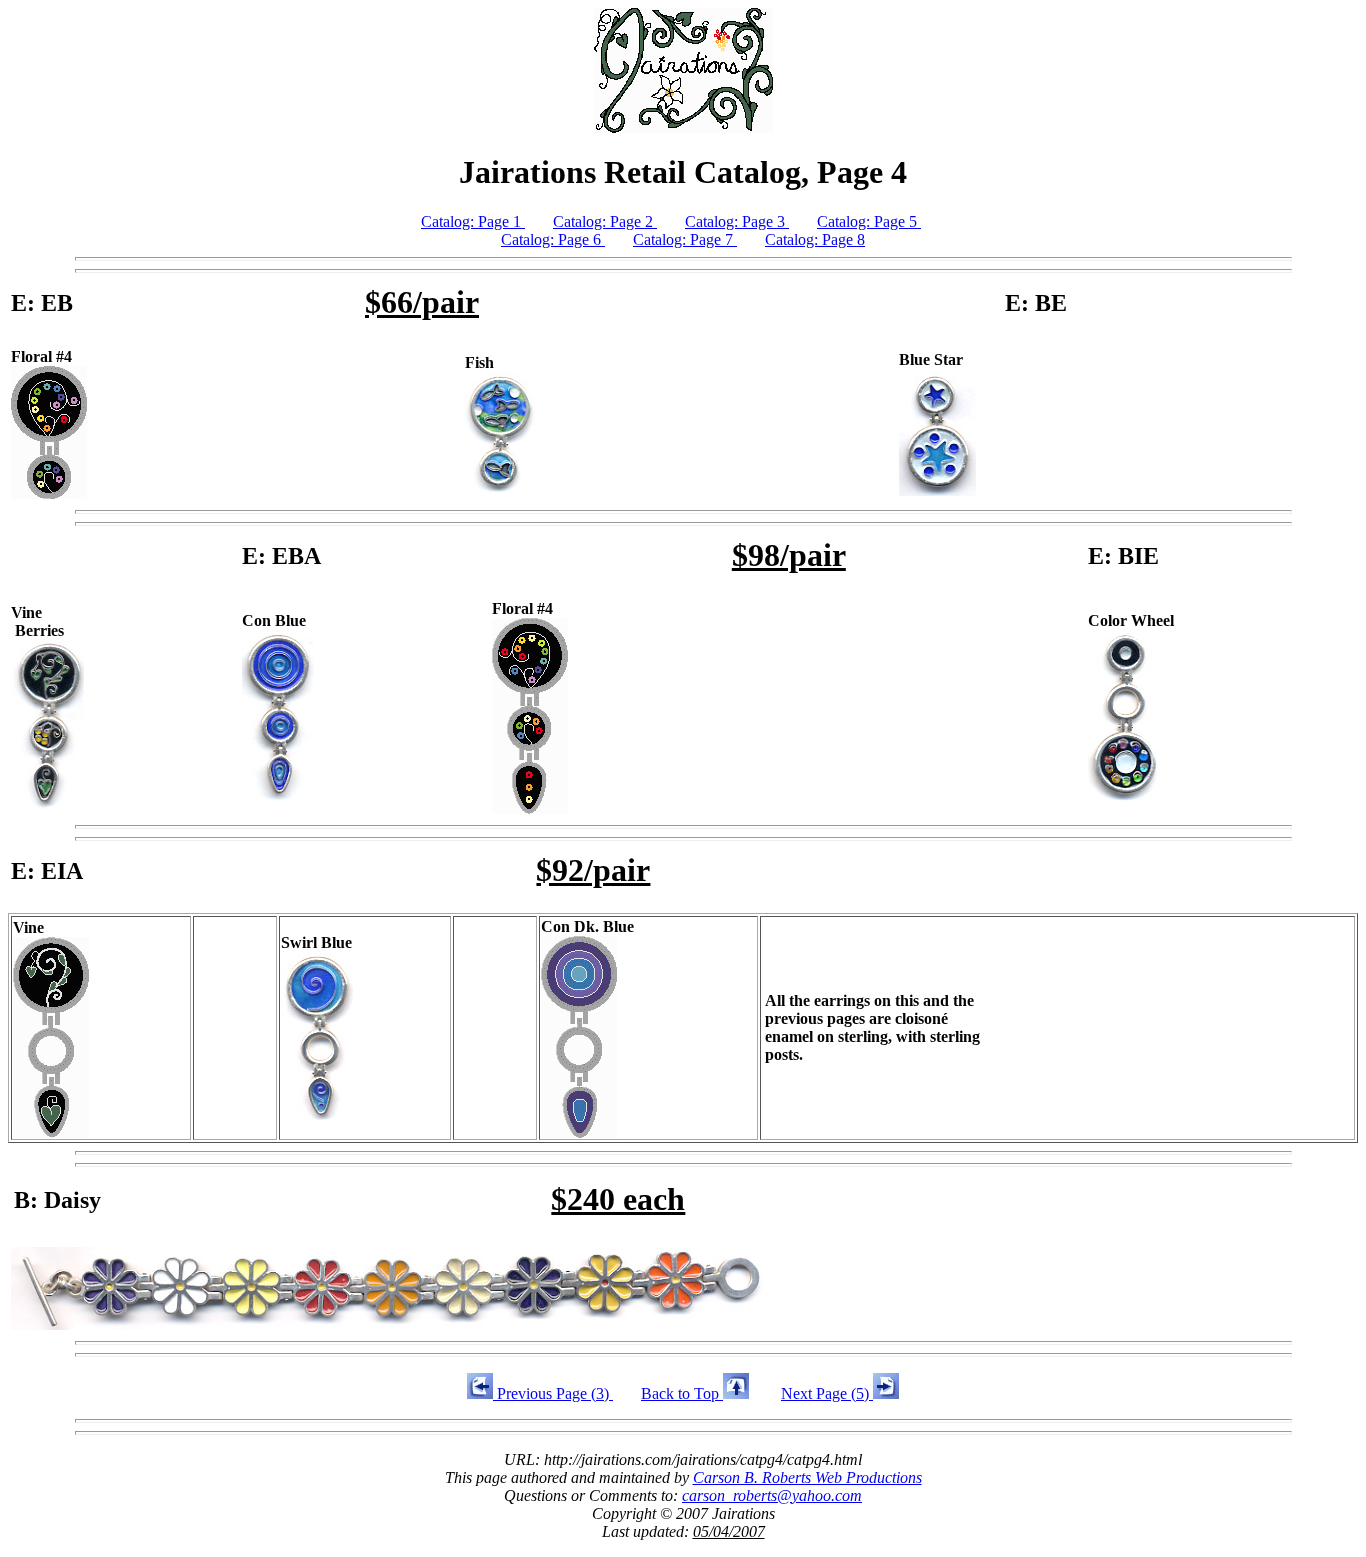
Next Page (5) (827, 1393)
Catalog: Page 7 (685, 239)
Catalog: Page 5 (869, 221)
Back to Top (682, 1393)
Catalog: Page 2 (605, 221)
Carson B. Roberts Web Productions (807, 1477)
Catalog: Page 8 (815, 239)
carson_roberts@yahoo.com (772, 1495)
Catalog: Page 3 (737, 221)
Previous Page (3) (553, 1393)
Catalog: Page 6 (553, 239)
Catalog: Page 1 (473, 221)
